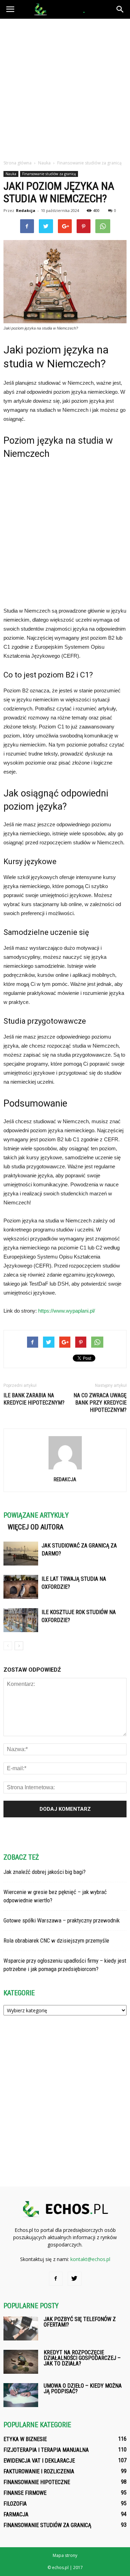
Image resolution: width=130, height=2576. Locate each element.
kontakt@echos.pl (90, 2259)
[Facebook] (56, 2279)
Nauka (11, 174)
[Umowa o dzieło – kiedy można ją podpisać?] (21, 2395)
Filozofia (15, 2504)
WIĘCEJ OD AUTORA (36, 1527)
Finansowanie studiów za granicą (49, 174)
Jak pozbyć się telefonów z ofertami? (80, 2322)
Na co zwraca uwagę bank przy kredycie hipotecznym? (100, 1403)
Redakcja (26, 210)
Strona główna (18, 163)
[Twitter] (75, 2279)
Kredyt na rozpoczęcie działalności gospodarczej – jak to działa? (82, 2358)
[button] (120, 9)
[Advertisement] (65, 87)
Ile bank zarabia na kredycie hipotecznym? (34, 1399)
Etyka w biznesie (25, 2439)
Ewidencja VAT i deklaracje (39, 2461)
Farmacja (16, 2514)
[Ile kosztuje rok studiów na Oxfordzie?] (21, 1620)
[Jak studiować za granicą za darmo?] (21, 1554)
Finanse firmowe (25, 2493)
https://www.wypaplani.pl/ (67, 1311)
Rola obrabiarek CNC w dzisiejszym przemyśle (56, 1940)
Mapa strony (65, 2555)
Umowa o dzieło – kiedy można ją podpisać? (83, 2389)
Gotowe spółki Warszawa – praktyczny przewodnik (62, 1920)
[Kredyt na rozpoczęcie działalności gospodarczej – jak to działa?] (21, 2362)
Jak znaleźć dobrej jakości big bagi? (45, 1872)
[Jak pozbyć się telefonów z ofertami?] (21, 2328)
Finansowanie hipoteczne (37, 2482)
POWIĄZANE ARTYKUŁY (36, 1515)
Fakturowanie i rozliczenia (39, 2471)
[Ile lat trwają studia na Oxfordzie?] (21, 1587)
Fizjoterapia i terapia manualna (46, 2450)
